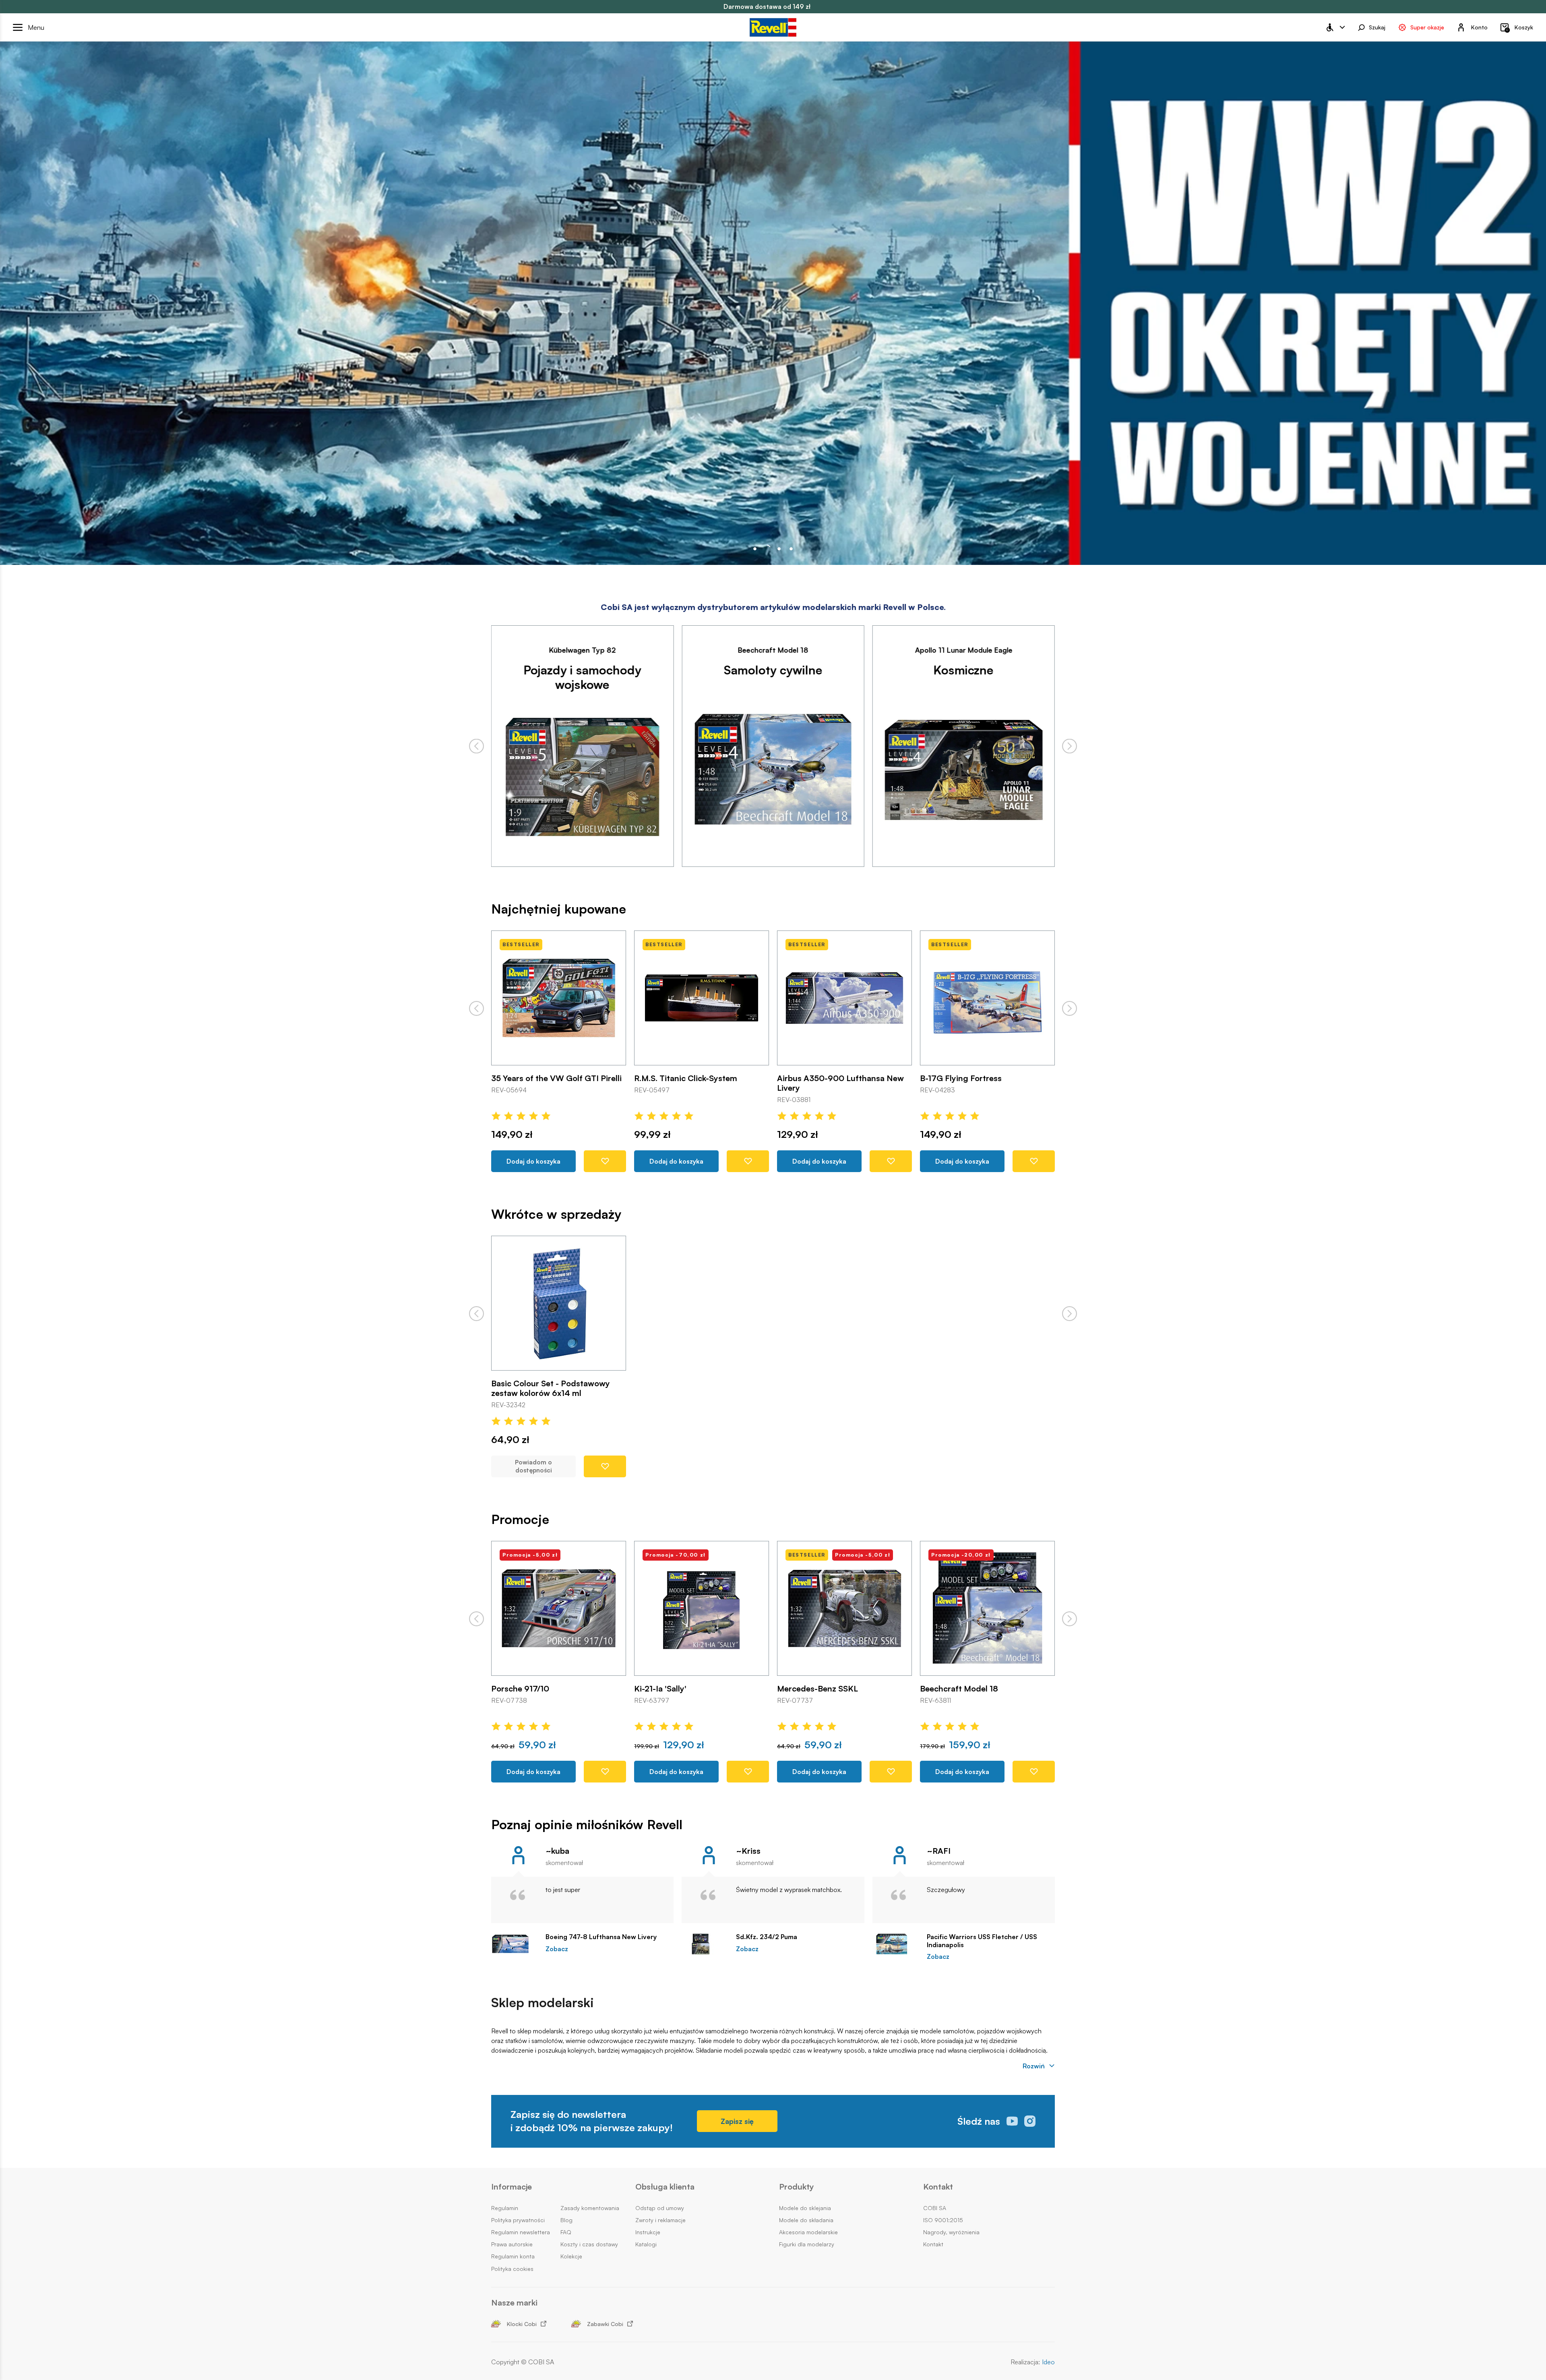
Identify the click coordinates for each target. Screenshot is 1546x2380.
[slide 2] (779, 549)
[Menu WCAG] (1335, 27)
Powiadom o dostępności (533, 1467)
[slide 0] (755, 549)
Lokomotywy (963, 670)
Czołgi (773, 670)
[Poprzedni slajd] (476, 746)
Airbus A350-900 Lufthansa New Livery (555, 1083)
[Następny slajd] (1070, 746)
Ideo (1048, 2362)
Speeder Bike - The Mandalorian (837, 1689)
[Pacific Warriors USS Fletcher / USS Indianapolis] (896, 1944)
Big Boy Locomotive (958, 1078)
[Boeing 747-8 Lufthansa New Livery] (514, 1944)
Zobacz (557, 1949)
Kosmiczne (582, 670)
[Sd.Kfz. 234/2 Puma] (705, 1944)
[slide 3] (791, 549)
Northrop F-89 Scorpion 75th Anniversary (976, 1694)
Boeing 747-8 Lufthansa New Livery (601, 1937)
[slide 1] (767, 549)
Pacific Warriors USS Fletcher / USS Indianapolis (982, 1941)
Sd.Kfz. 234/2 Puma (767, 1937)
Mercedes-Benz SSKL (817, 1078)
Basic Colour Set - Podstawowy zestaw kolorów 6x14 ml (551, 1388)
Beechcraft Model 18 (673, 1689)
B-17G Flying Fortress (675, 1078)
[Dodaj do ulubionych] (605, 1161)
